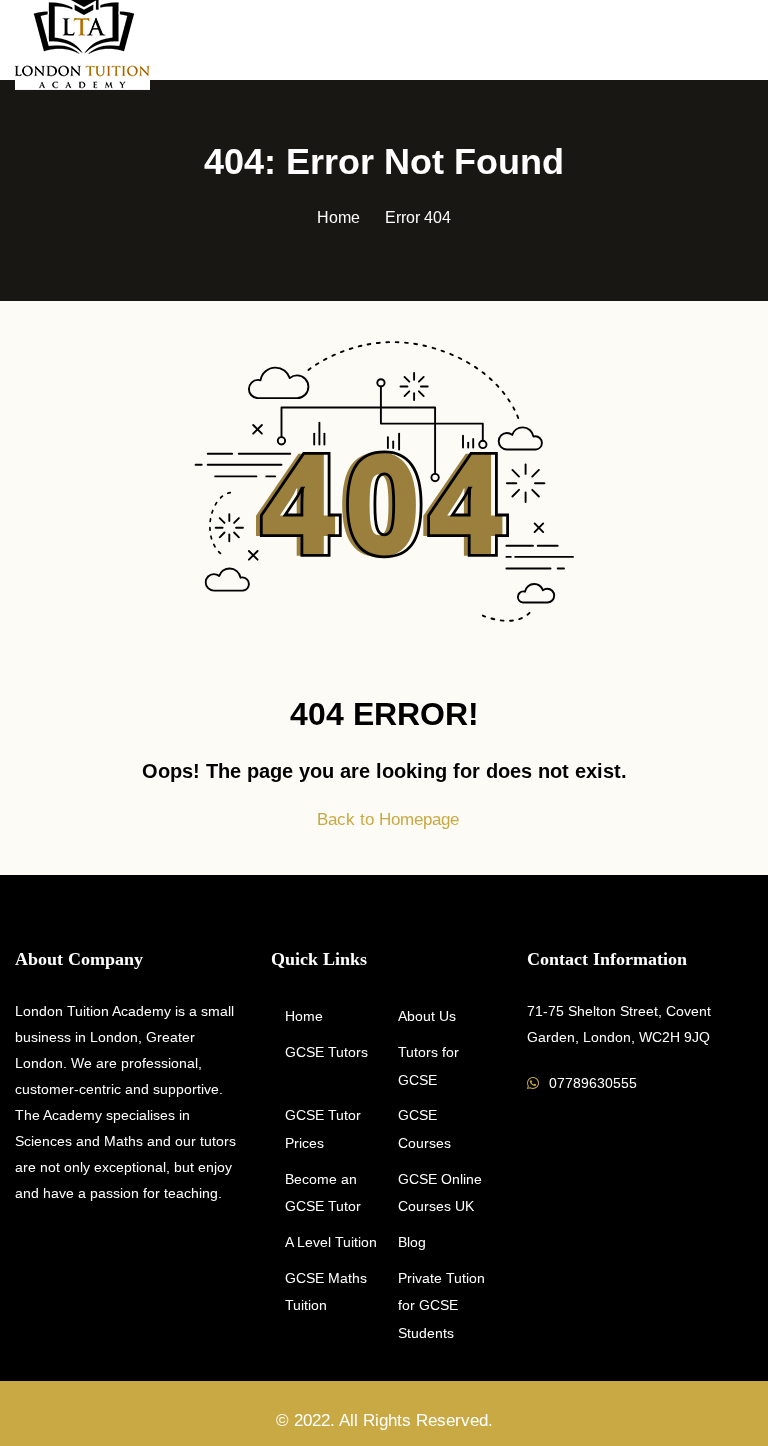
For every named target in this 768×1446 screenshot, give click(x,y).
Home (338, 217)
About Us (427, 1016)
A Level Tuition (331, 1242)
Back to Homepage (388, 819)
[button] (745, 41)
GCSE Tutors (326, 1052)
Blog (412, 1242)
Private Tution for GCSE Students (441, 1305)
